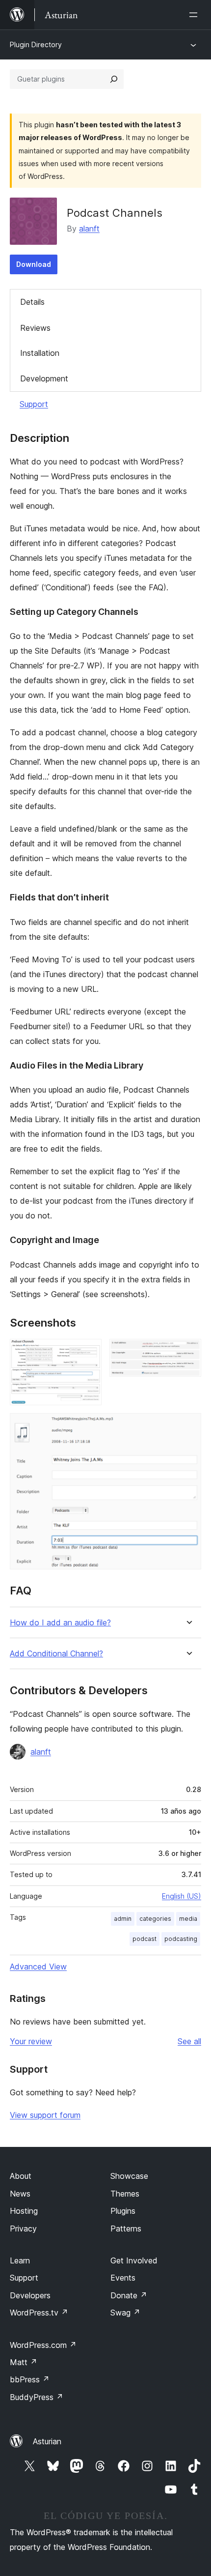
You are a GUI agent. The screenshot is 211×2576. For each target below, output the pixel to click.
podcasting (181, 1939)
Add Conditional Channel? (56, 1654)
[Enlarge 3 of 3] (188, 1426)
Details (32, 302)
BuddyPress (37, 2397)
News (20, 2194)
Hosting (24, 2211)
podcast (145, 1939)
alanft (89, 229)
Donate (129, 2295)
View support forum (45, 2115)
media (188, 1919)
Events (123, 2278)
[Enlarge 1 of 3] (88, 1352)
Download (34, 264)
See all (189, 2041)
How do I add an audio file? (60, 1623)
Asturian (47, 2441)
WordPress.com (43, 2345)
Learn (20, 2260)
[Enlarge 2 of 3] (188, 1352)
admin (123, 1919)
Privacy (23, 2229)
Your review (31, 2041)
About (21, 2176)
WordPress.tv (39, 2313)
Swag (125, 2313)
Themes (125, 2194)
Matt (24, 2362)
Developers (30, 2295)
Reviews (35, 328)
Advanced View (38, 1967)
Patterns (126, 2229)
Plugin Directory (36, 44)
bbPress (30, 2379)
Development (44, 378)
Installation (40, 353)
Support (34, 404)
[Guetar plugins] (114, 79)
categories (155, 1919)
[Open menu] (195, 15)
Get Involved (134, 2260)
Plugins (123, 2211)
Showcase (129, 2176)
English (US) (182, 1896)
